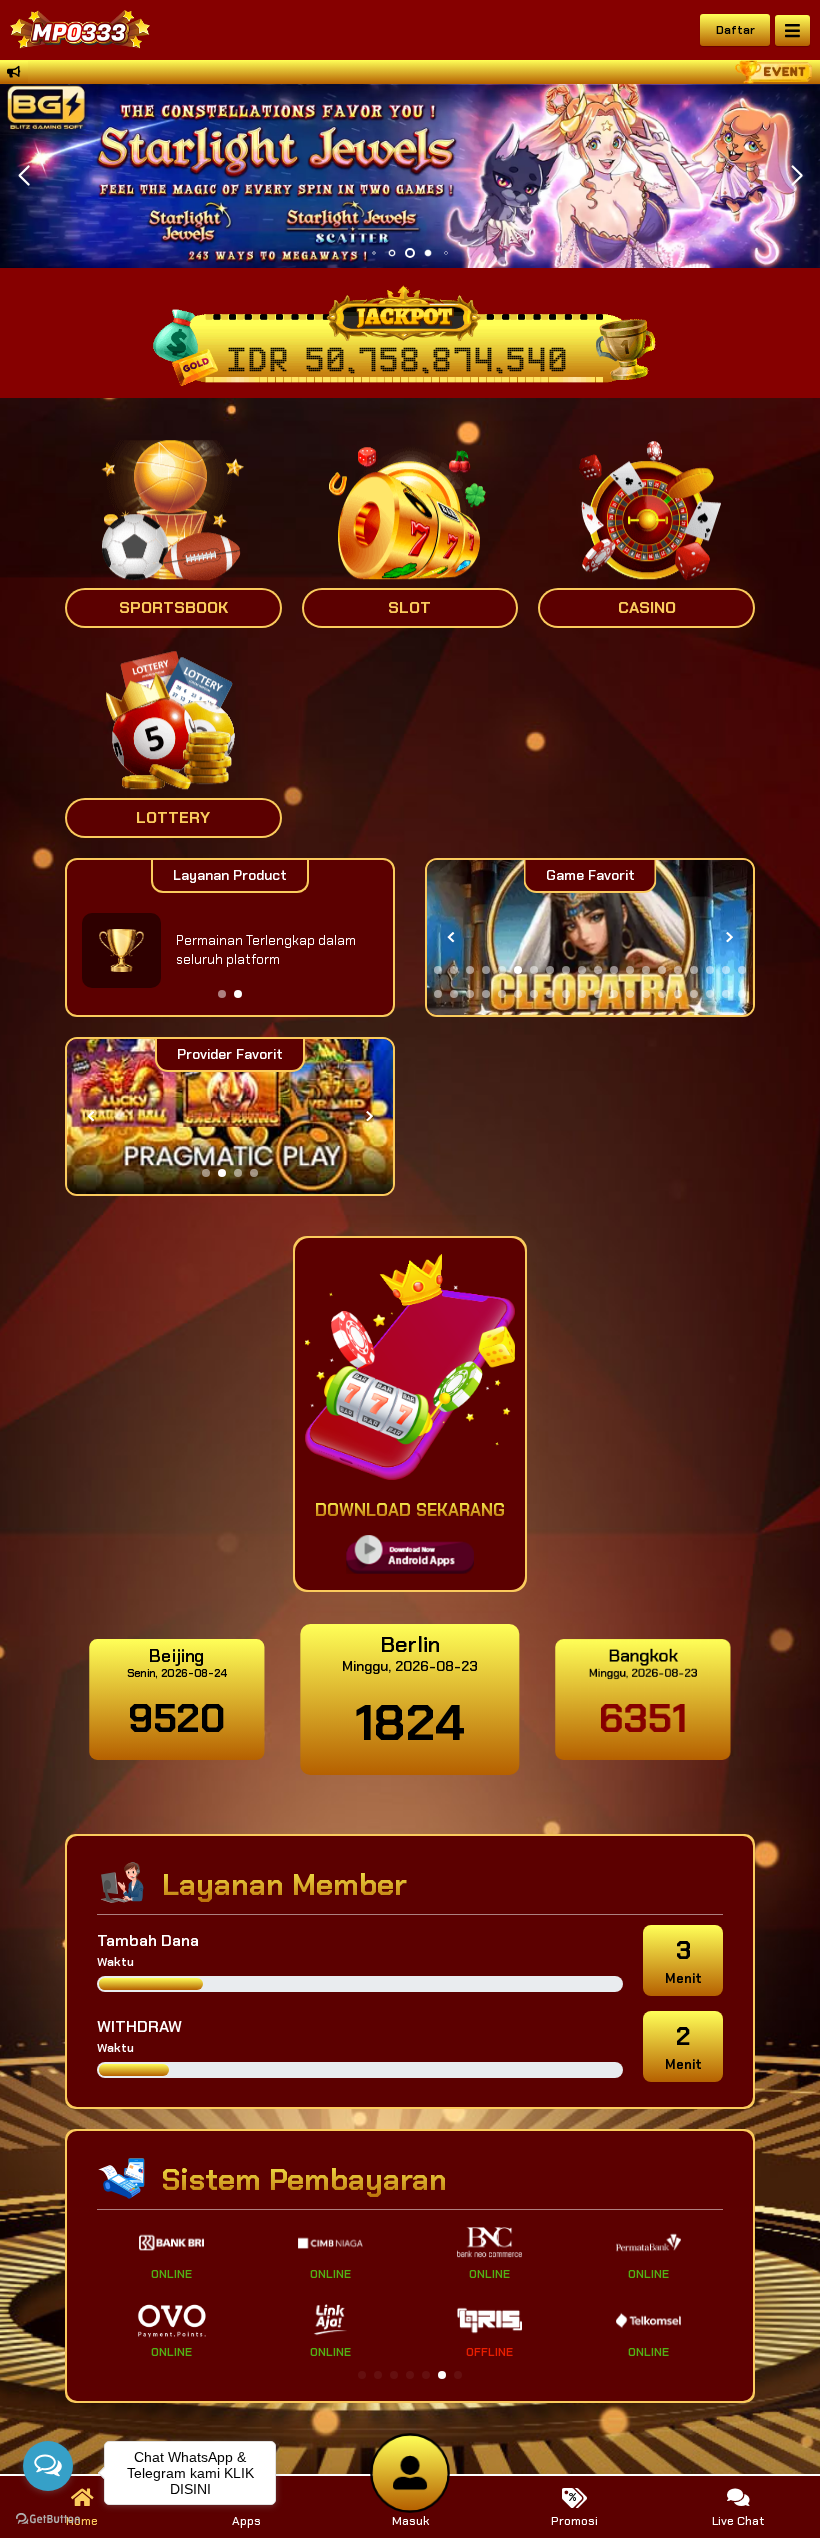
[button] (796, 176)
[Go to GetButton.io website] (48, 2518)
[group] (590, 937)
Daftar (735, 30)
